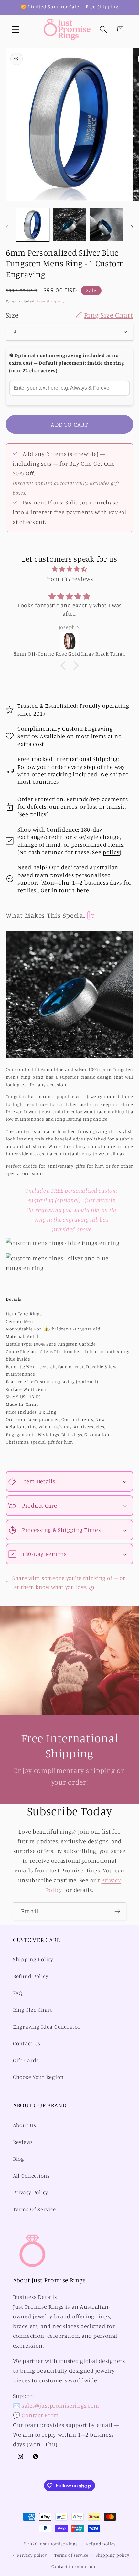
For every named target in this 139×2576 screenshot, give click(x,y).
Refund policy (101, 2544)
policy (38, 814)
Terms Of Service (34, 2209)
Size (69, 315)
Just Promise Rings (58, 2544)
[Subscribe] (117, 1911)
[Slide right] (132, 227)
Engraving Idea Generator (47, 2027)
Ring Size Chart (33, 2010)
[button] (16, 29)
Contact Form (40, 2415)
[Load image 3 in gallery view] (106, 225)
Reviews (23, 2142)
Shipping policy (112, 2555)
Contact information (73, 2566)
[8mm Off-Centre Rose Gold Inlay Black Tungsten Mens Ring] (69, 641)
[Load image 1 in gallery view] (33, 225)
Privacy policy (32, 2555)
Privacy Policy (31, 2192)
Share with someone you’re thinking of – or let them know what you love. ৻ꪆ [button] (69, 1583)
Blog (19, 2159)
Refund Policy (31, 1976)
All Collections (31, 2176)
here (83, 890)
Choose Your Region (38, 2077)
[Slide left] (7, 227)
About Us (25, 2125)
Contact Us (27, 2043)
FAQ (18, 1993)
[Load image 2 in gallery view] (69, 225)
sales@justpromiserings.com (60, 2405)
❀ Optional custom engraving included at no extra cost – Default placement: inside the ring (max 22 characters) (67, 363)
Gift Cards (26, 2060)
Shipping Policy (33, 1959)
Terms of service (71, 2555)
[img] (69, 569)
